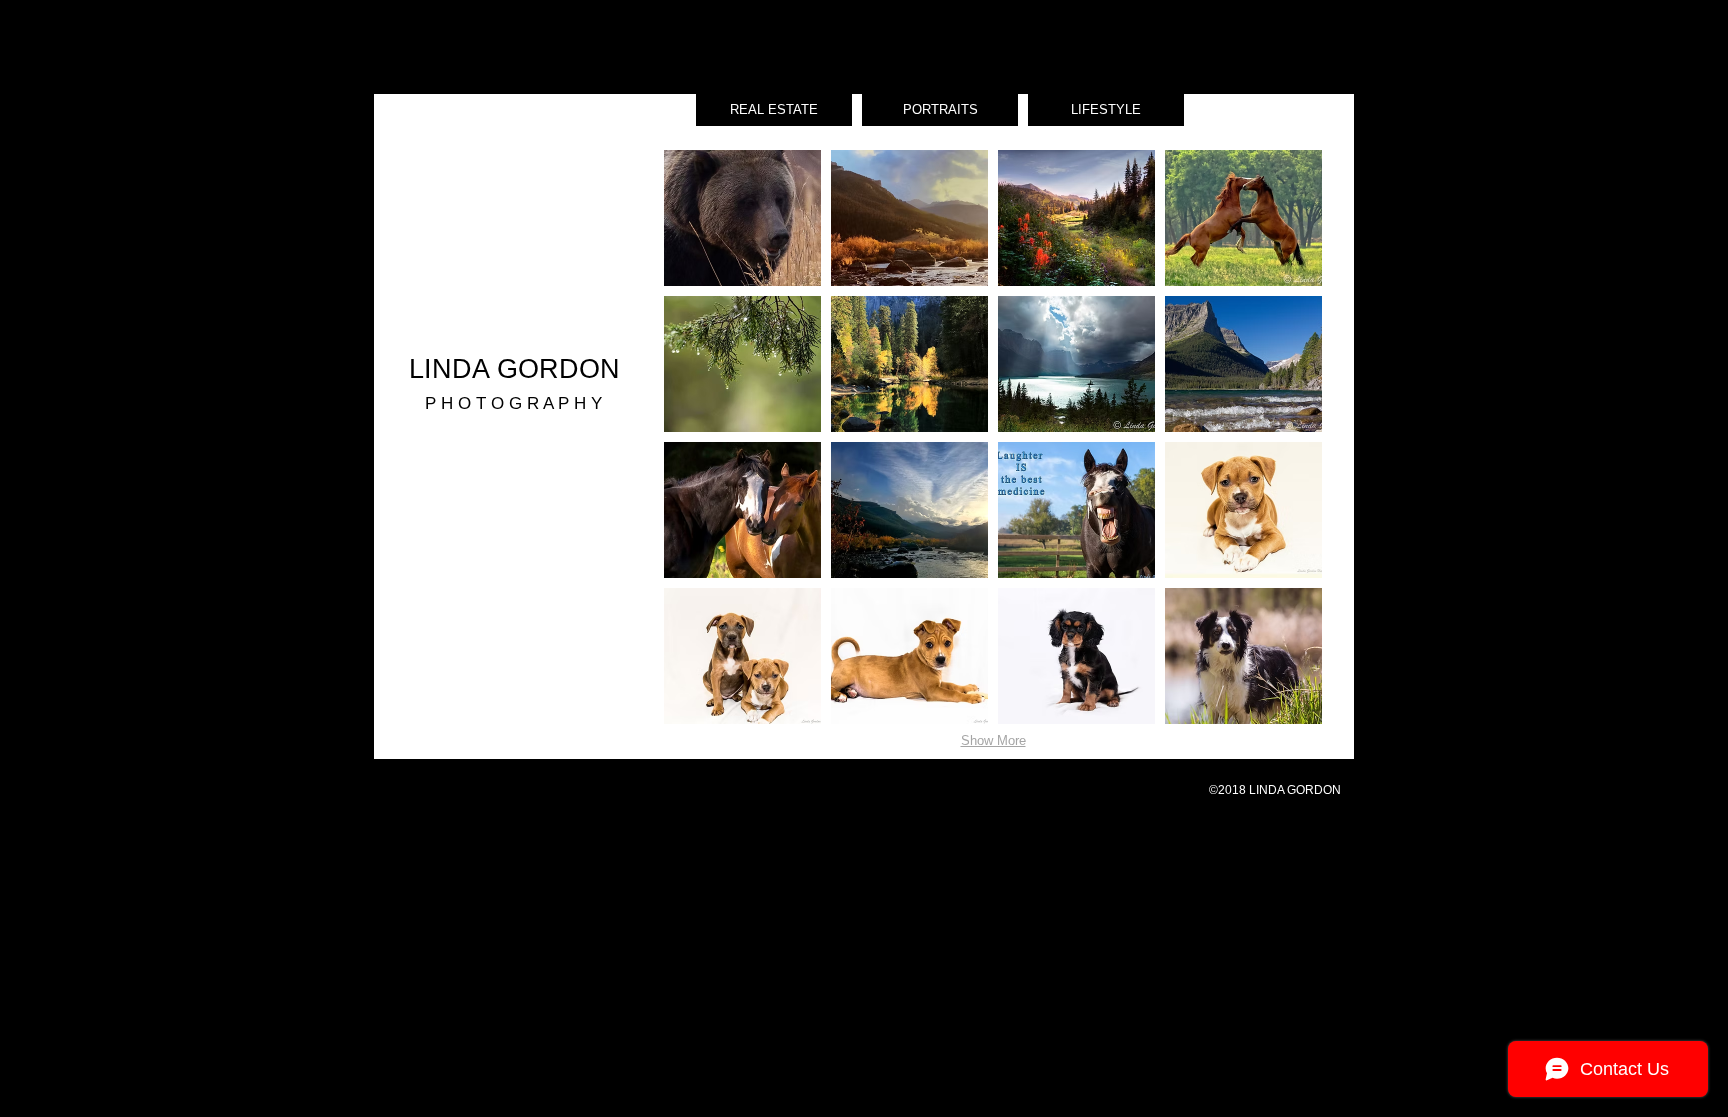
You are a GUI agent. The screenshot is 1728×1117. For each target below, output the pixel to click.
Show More (993, 740)
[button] (742, 218)
